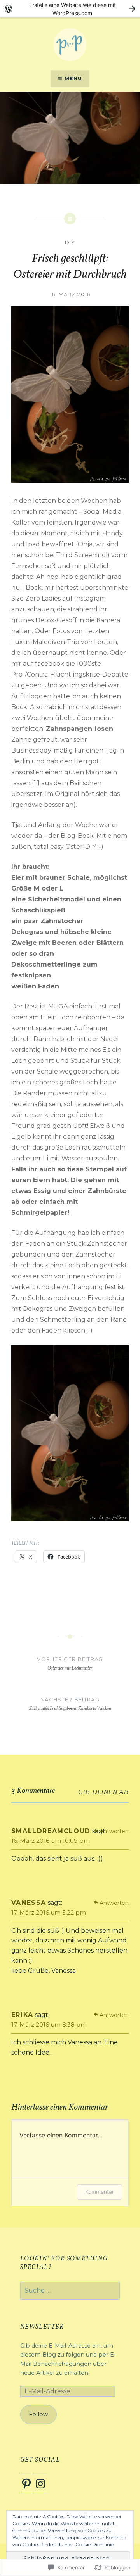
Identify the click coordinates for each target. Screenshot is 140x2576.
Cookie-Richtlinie (94, 2544)
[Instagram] (40, 2484)
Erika (22, 2015)
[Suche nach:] (70, 2291)
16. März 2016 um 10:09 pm (51, 1841)
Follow (38, 2414)
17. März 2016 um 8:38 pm (49, 2024)
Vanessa (29, 1903)
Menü (73, 79)
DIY (70, 242)
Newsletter (42, 2327)
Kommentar (100, 2192)
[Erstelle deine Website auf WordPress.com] (70, 9)
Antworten (114, 1831)
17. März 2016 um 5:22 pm (49, 1912)
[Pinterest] (26, 2484)
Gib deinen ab (104, 1792)
